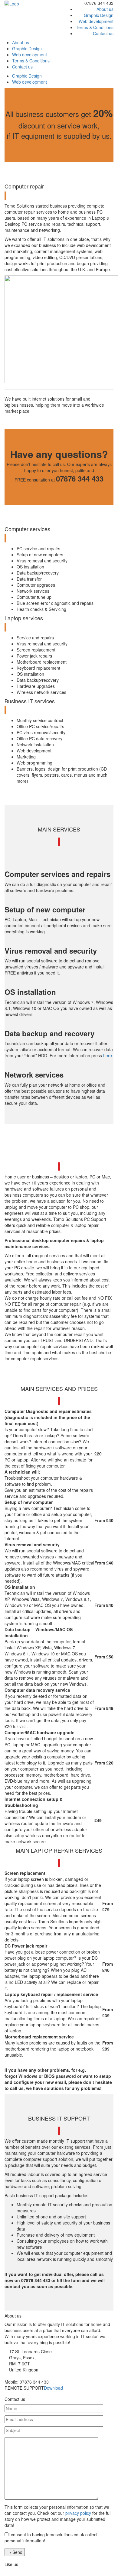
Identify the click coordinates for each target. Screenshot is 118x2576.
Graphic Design (99, 15)
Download (53, 2388)
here (108, 1055)
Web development (96, 21)
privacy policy (78, 2513)
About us (105, 9)
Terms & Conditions (95, 27)
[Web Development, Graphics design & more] (12, 3)
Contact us (103, 33)
